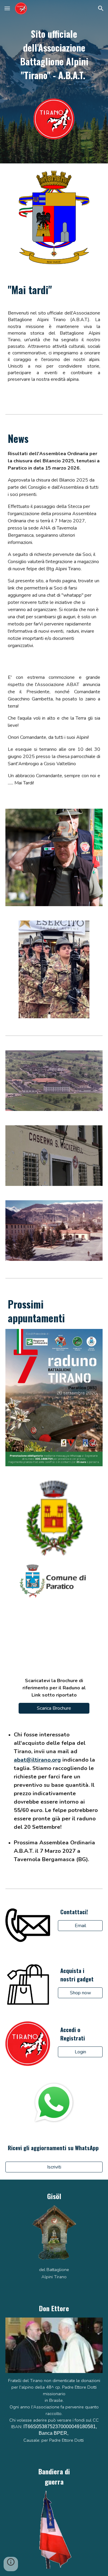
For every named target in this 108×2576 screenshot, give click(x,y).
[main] (54, 54)
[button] (7, 8)
